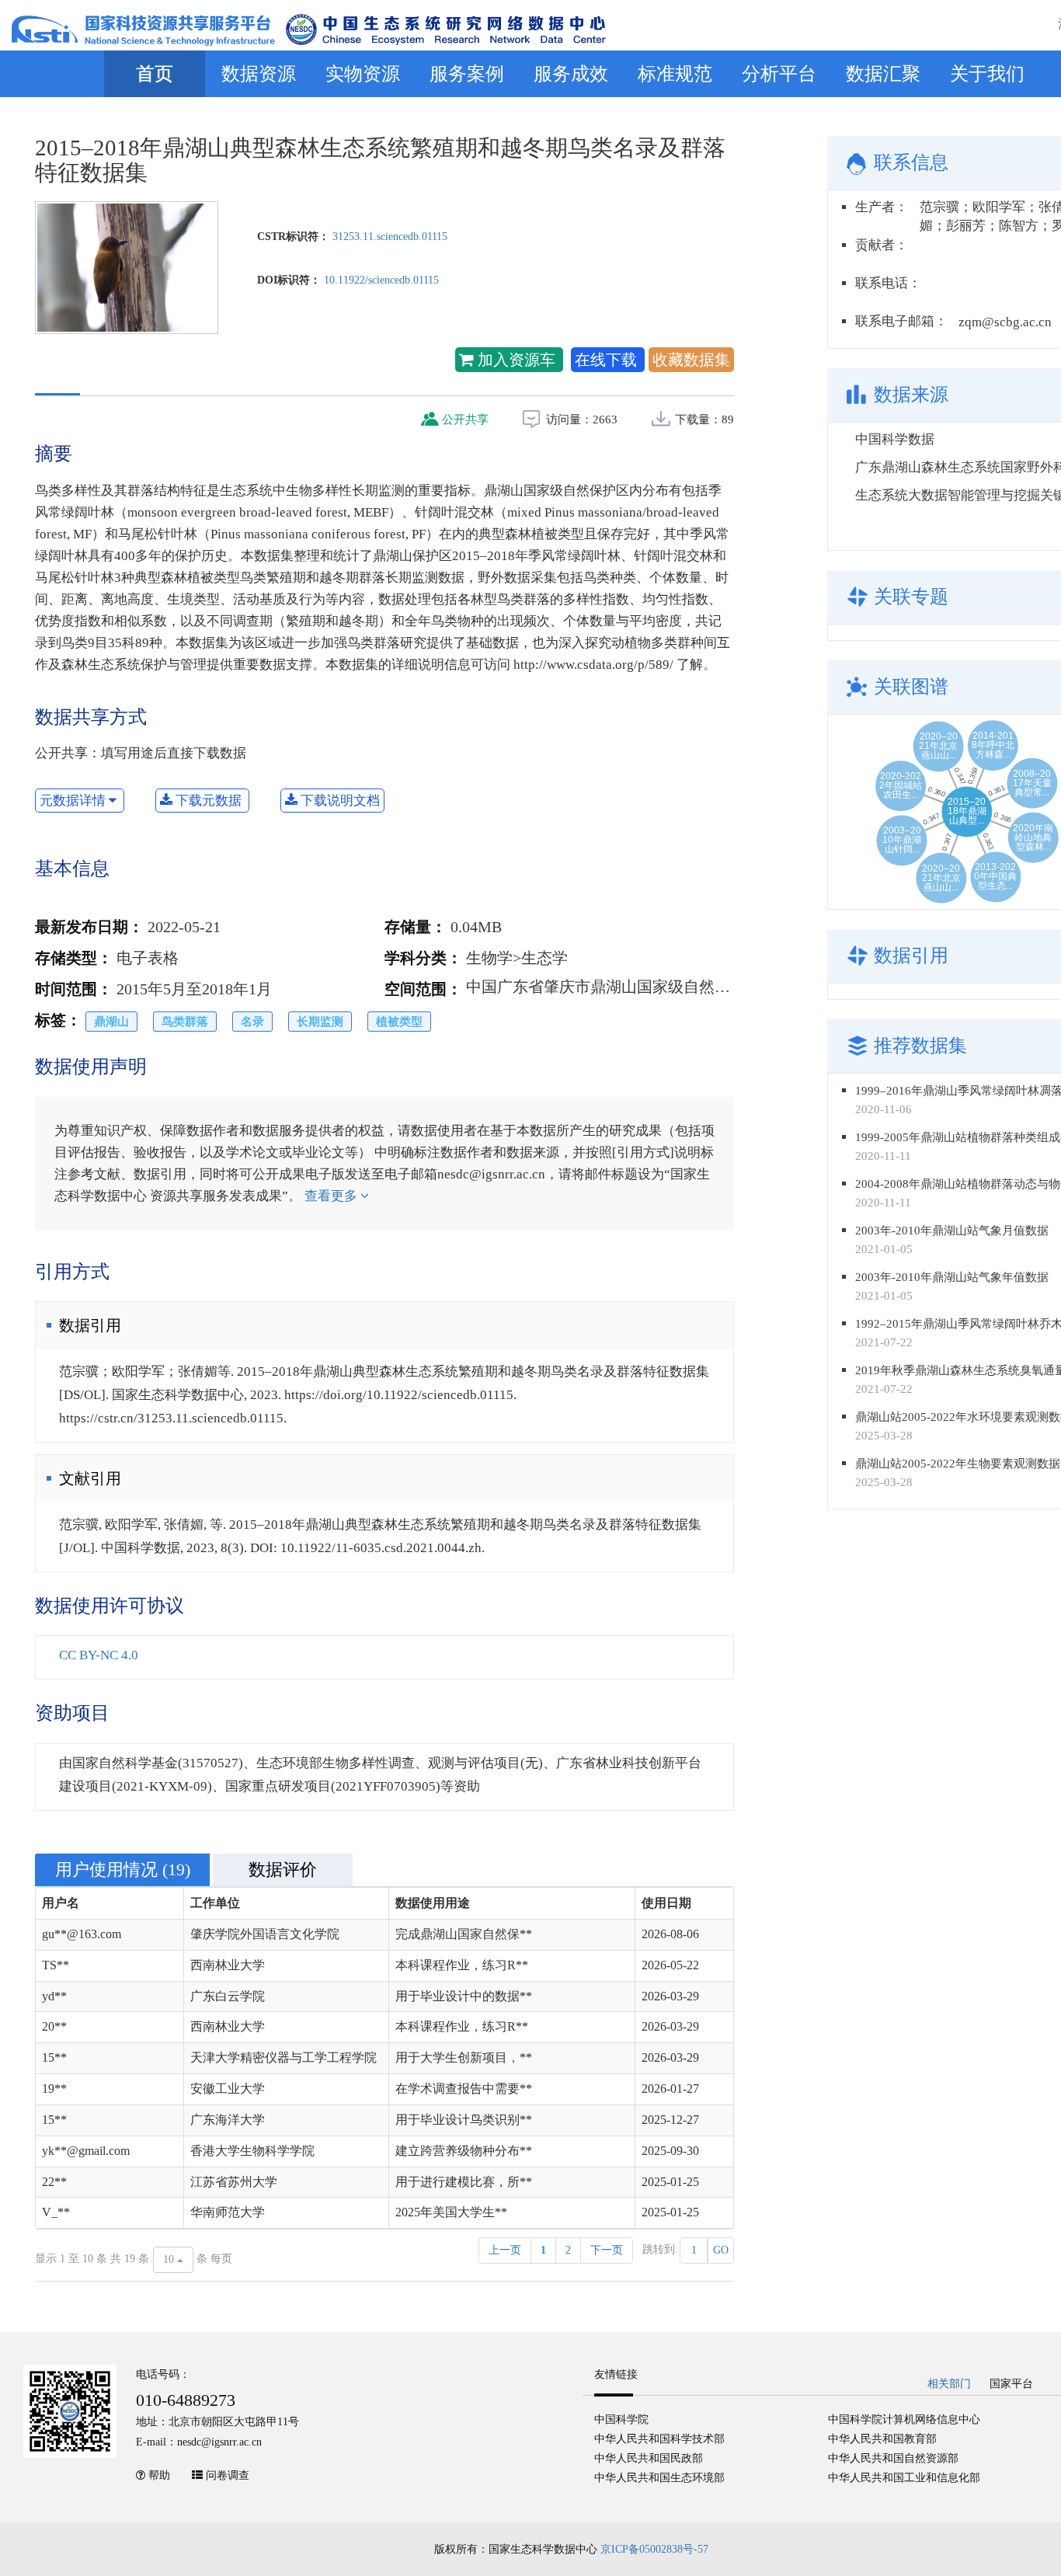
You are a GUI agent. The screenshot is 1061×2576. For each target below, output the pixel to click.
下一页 (607, 2250)
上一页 (505, 2250)
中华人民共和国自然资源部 (893, 2458)
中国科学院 (621, 2419)
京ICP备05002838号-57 (654, 2549)
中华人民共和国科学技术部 (659, 2439)
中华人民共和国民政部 (649, 2458)
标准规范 (675, 74)
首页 (155, 74)
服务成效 (571, 74)
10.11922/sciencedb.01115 (381, 280)
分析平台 (779, 74)
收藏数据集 (691, 360)
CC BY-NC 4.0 (99, 1655)
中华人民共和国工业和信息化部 (904, 2478)
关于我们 (987, 74)
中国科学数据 (895, 439)
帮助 (159, 2475)
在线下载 (608, 360)
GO (721, 2250)
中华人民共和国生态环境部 (659, 2478)
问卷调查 (228, 2475)
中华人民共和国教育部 (882, 2439)
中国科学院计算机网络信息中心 (904, 2419)
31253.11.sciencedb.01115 (390, 237)
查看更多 (332, 1196)
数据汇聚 (883, 74)
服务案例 (467, 74)
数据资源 (259, 74)
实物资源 (363, 74)
